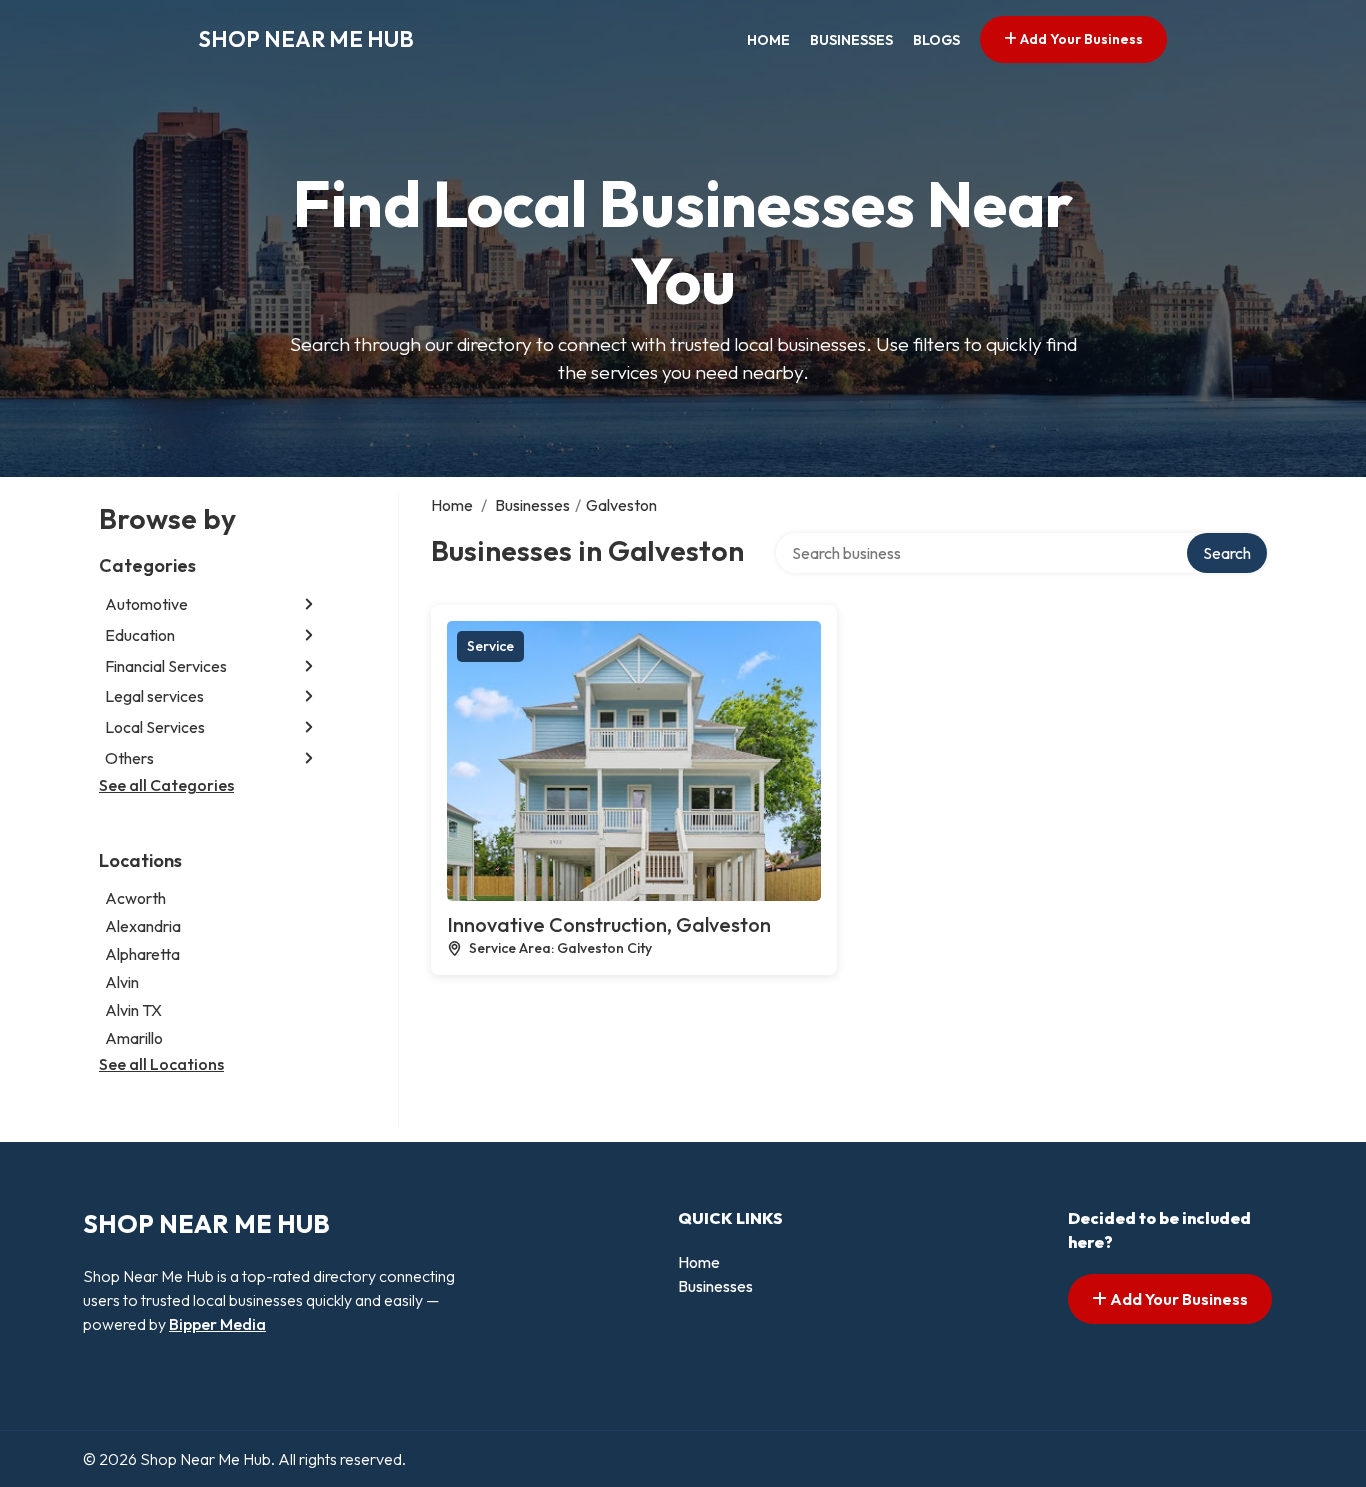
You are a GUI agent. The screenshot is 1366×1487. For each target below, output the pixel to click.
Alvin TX (133, 1010)
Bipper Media (217, 1324)
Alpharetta (142, 954)
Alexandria (143, 926)
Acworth (135, 898)
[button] (309, 604)
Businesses (851, 40)
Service (490, 646)
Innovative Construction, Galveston (609, 924)
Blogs (936, 40)
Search (1227, 553)
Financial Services (166, 666)
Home (768, 40)
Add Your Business (1080, 39)
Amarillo (134, 1038)
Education (140, 635)
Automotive (146, 604)
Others (129, 758)
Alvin (122, 982)
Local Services (155, 727)
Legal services (154, 696)
